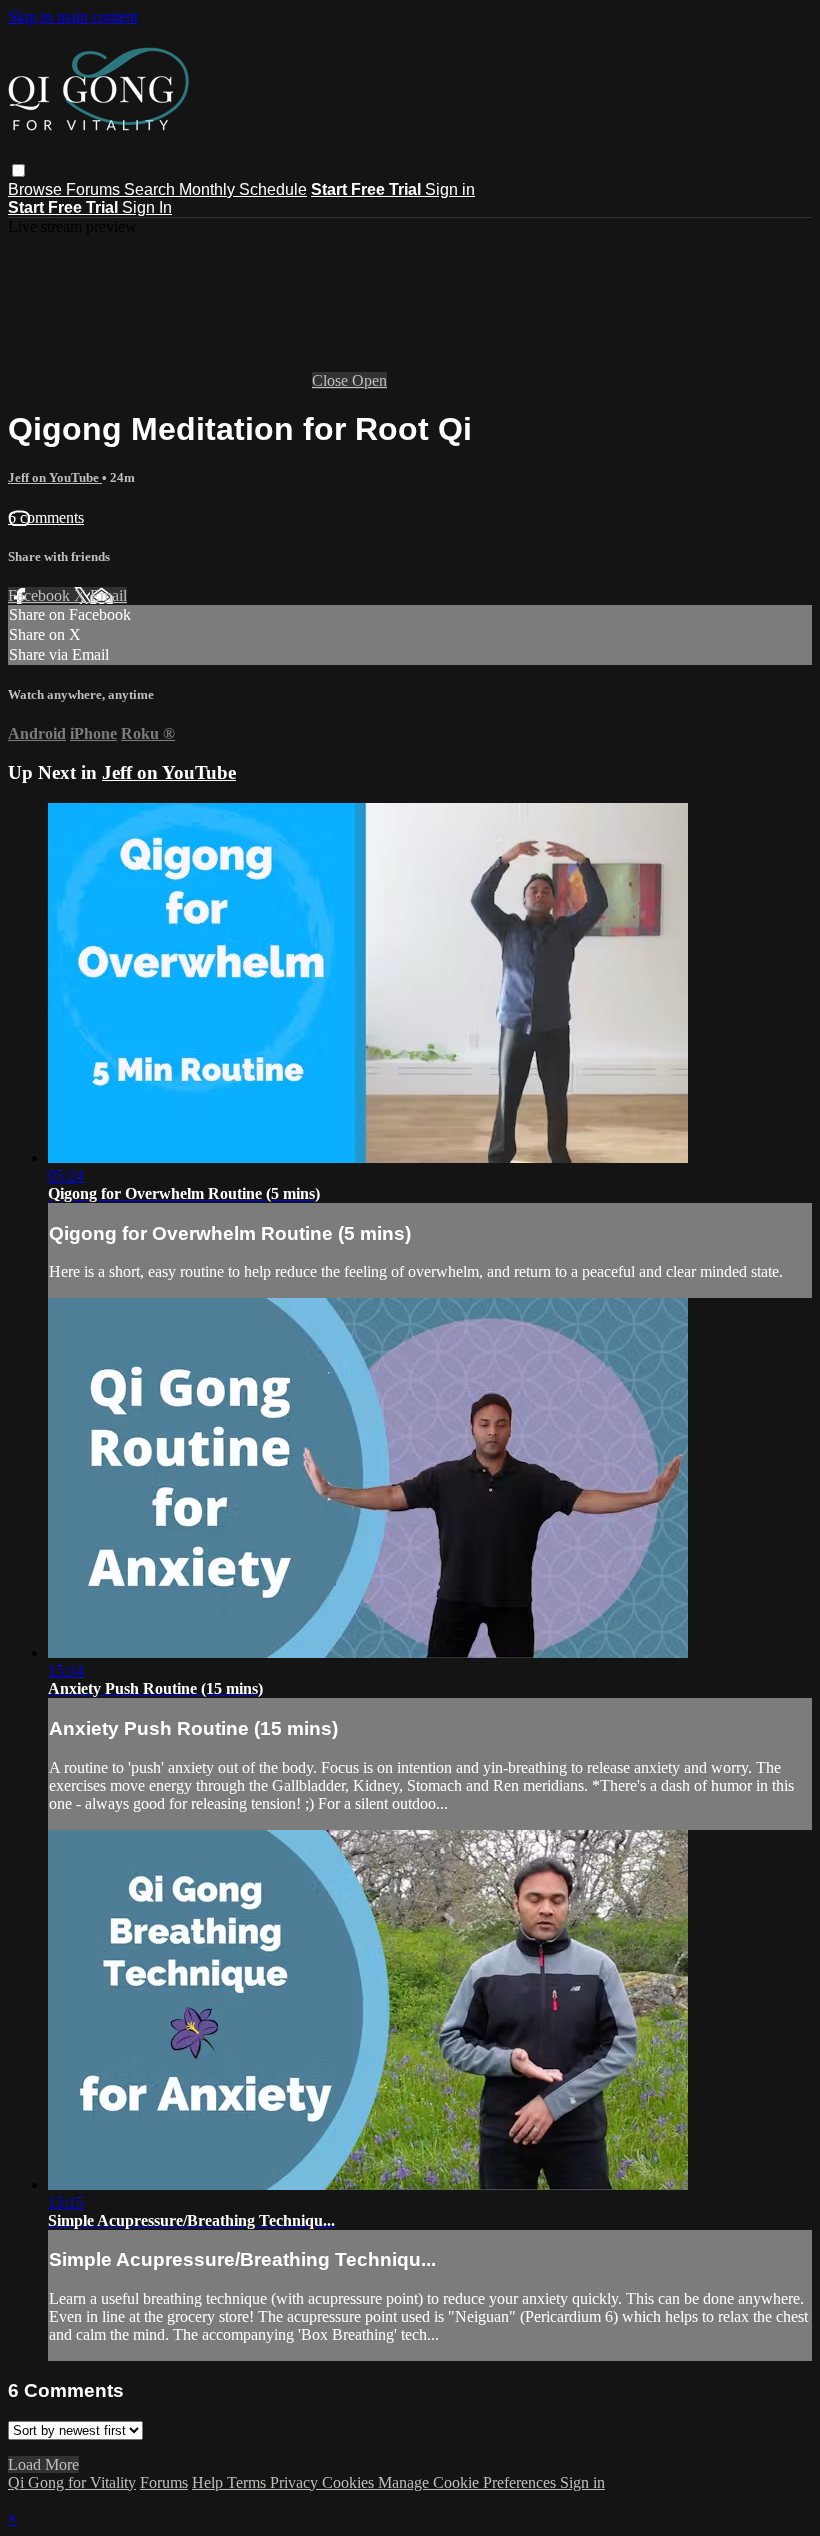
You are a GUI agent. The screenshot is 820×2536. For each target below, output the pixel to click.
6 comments (46, 517)
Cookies (350, 2482)
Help (209, 2482)
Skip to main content (73, 16)
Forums (95, 189)
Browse (37, 189)
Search (151, 189)
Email (108, 595)
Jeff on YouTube (55, 477)
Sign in (450, 189)
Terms (248, 2482)
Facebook (41, 595)
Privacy (296, 2482)
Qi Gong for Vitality (72, 2482)
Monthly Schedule (243, 189)
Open (369, 380)
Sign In (147, 207)
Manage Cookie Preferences (469, 2482)
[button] (18, 170)
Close (332, 380)
